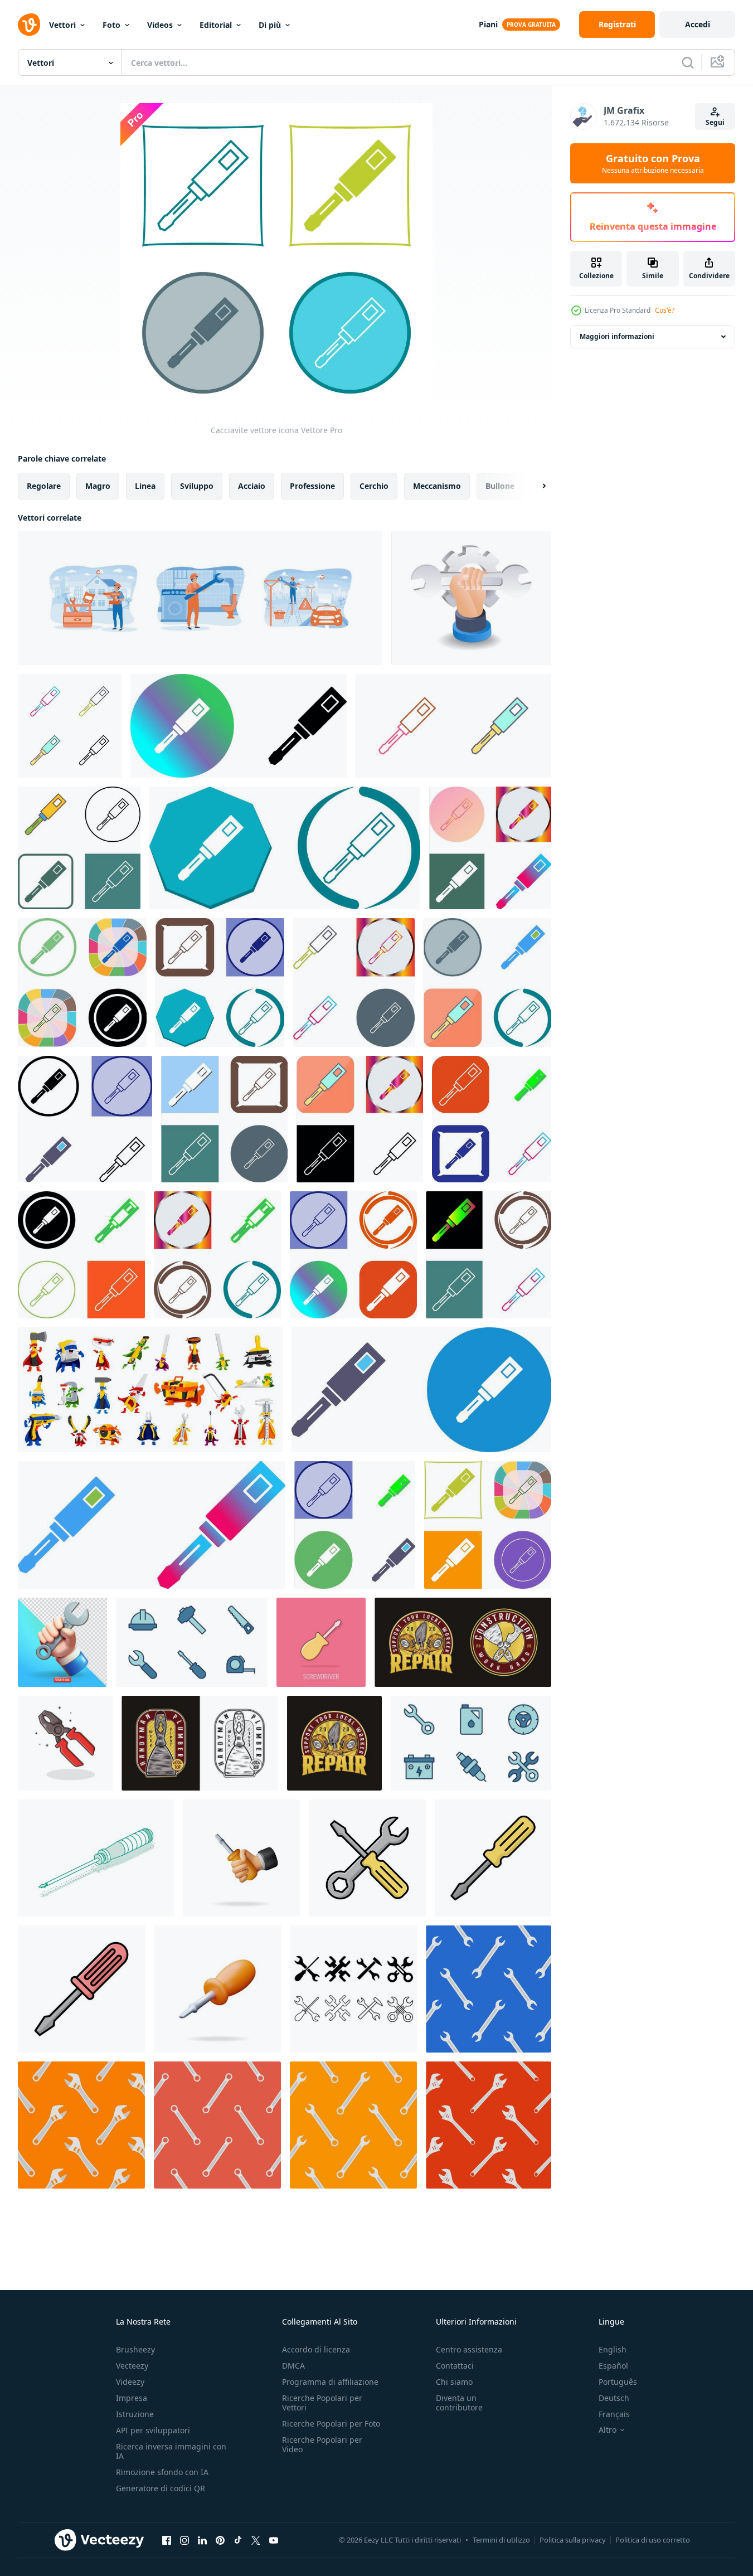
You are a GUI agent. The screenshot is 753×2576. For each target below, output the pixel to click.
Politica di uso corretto (653, 2540)
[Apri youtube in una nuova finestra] (274, 2540)
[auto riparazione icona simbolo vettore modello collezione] (471, 1743)
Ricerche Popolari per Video (322, 2444)
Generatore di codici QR (161, 2488)
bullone (500, 486)
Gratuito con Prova (653, 163)
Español (613, 2366)
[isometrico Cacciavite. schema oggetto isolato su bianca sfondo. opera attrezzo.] (96, 1858)
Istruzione (135, 2414)
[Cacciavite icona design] (239, 726)
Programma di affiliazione (330, 2382)
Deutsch (614, 2398)
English (613, 2349)
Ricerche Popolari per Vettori (322, 2403)
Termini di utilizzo (501, 2540)
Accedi (698, 24)
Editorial (216, 25)
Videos (160, 25)
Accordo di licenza (316, 2349)
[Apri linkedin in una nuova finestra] (202, 2540)
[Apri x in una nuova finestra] (256, 2540)
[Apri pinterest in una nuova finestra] (220, 2540)
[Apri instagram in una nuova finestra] (184, 2540)
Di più (270, 25)
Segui (715, 122)
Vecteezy (132, 2366)
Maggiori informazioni (617, 336)
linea (145, 486)
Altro (608, 2430)
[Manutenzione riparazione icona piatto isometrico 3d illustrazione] (471, 598)
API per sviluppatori (153, 2430)
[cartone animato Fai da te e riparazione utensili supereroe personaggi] (150, 1390)
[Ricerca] (688, 62)
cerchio (374, 486)
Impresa (132, 2398)
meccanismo (437, 486)
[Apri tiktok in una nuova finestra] (238, 2540)
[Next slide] (535, 486)
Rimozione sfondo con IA (162, 2472)
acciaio (252, 486)
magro (98, 486)
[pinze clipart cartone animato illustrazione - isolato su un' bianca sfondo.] (65, 1743)
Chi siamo (454, 2382)
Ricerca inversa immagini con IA (171, 2451)
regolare (44, 486)
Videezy (130, 2382)
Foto (111, 25)
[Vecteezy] (29, 25)
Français (614, 2414)
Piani (488, 24)
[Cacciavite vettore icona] (70, 726)
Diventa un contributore (459, 2403)
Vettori (62, 25)
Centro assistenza (469, 2349)
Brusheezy (135, 2349)
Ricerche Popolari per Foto (331, 2424)
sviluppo (197, 486)
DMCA (293, 2366)
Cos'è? (665, 310)
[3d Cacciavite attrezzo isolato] (217, 1989)
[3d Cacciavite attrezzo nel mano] (241, 1858)
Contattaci (455, 2366)
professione (312, 486)
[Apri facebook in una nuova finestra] (167, 2540)
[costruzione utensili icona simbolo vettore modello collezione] (192, 1642)
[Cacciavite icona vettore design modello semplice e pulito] (367, 1858)
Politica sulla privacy (573, 2540)
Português (618, 2382)
